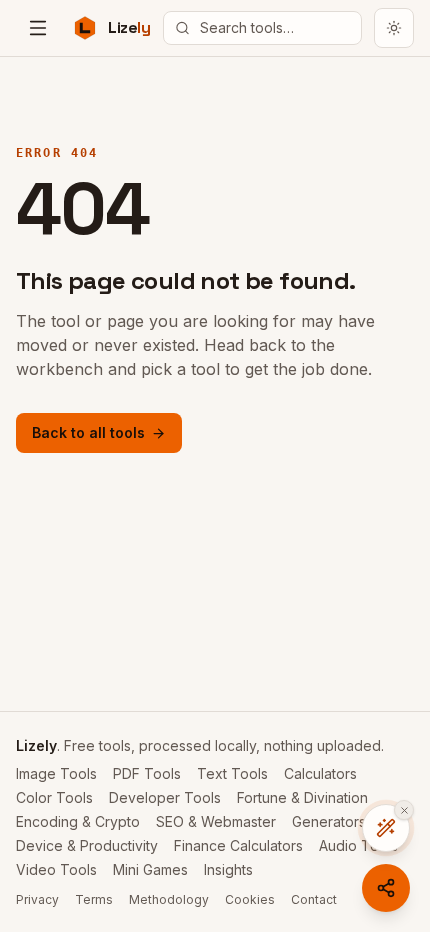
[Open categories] (38, 28)
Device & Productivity (87, 845)
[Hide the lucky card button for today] (404, 810)
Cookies (250, 899)
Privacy (37, 899)
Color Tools (54, 797)
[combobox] (262, 28)
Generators (329, 821)
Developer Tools (165, 797)
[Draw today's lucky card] (386, 828)
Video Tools (56, 869)
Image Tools (56, 773)
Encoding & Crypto (78, 821)
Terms (94, 899)
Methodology (169, 899)
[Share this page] (386, 888)
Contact (314, 899)
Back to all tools (88, 432)
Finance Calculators (238, 845)
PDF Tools (147, 773)
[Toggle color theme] (394, 28)
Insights (228, 869)
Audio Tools (358, 845)
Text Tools (232, 773)
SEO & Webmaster (216, 821)
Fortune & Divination (302, 797)
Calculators (320, 773)
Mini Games (150, 869)
